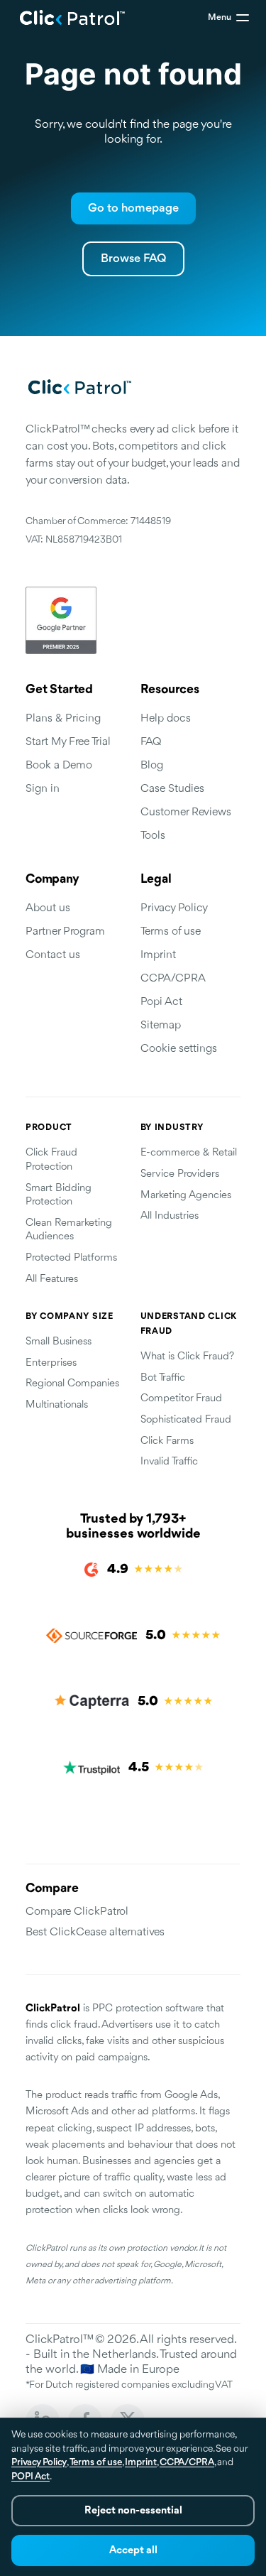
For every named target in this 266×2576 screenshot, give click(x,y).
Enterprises (51, 1363)
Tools (153, 836)
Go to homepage (133, 208)
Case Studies (172, 789)
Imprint (158, 955)
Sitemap (161, 1026)
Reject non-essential (133, 2511)
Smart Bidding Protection (59, 1196)
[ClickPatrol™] (73, 18)
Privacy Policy (174, 908)
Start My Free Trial (68, 742)
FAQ (151, 742)
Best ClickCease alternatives (95, 1933)
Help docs (166, 719)
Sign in (43, 789)
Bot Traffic (163, 1378)
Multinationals (57, 1405)
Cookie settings (179, 1049)
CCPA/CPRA (173, 979)
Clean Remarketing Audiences (69, 1230)
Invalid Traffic (169, 1462)
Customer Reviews (186, 813)
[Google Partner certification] (133, 620)
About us (48, 908)
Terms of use (171, 932)
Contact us (53, 955)
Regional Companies (72, 1384)
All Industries (170, 1216)
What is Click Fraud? (187, 1357)
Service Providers (180, 1174)
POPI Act (31, 2477)
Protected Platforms (71, 1258)
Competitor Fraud (181, 1399)
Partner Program (65, 932)
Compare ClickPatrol (77, 1912)
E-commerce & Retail (189, 1153)
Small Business (59, 1342)
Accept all (133, 2551)
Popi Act (161, 1002)
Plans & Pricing (63, 719)
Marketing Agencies (186, 1196)
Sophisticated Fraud (186, 1420)
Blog (152, 766)
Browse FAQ (133, 259)
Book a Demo (59, 766)
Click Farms (167, 1441)
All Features (52, 1279)
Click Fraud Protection (51, 1160)
